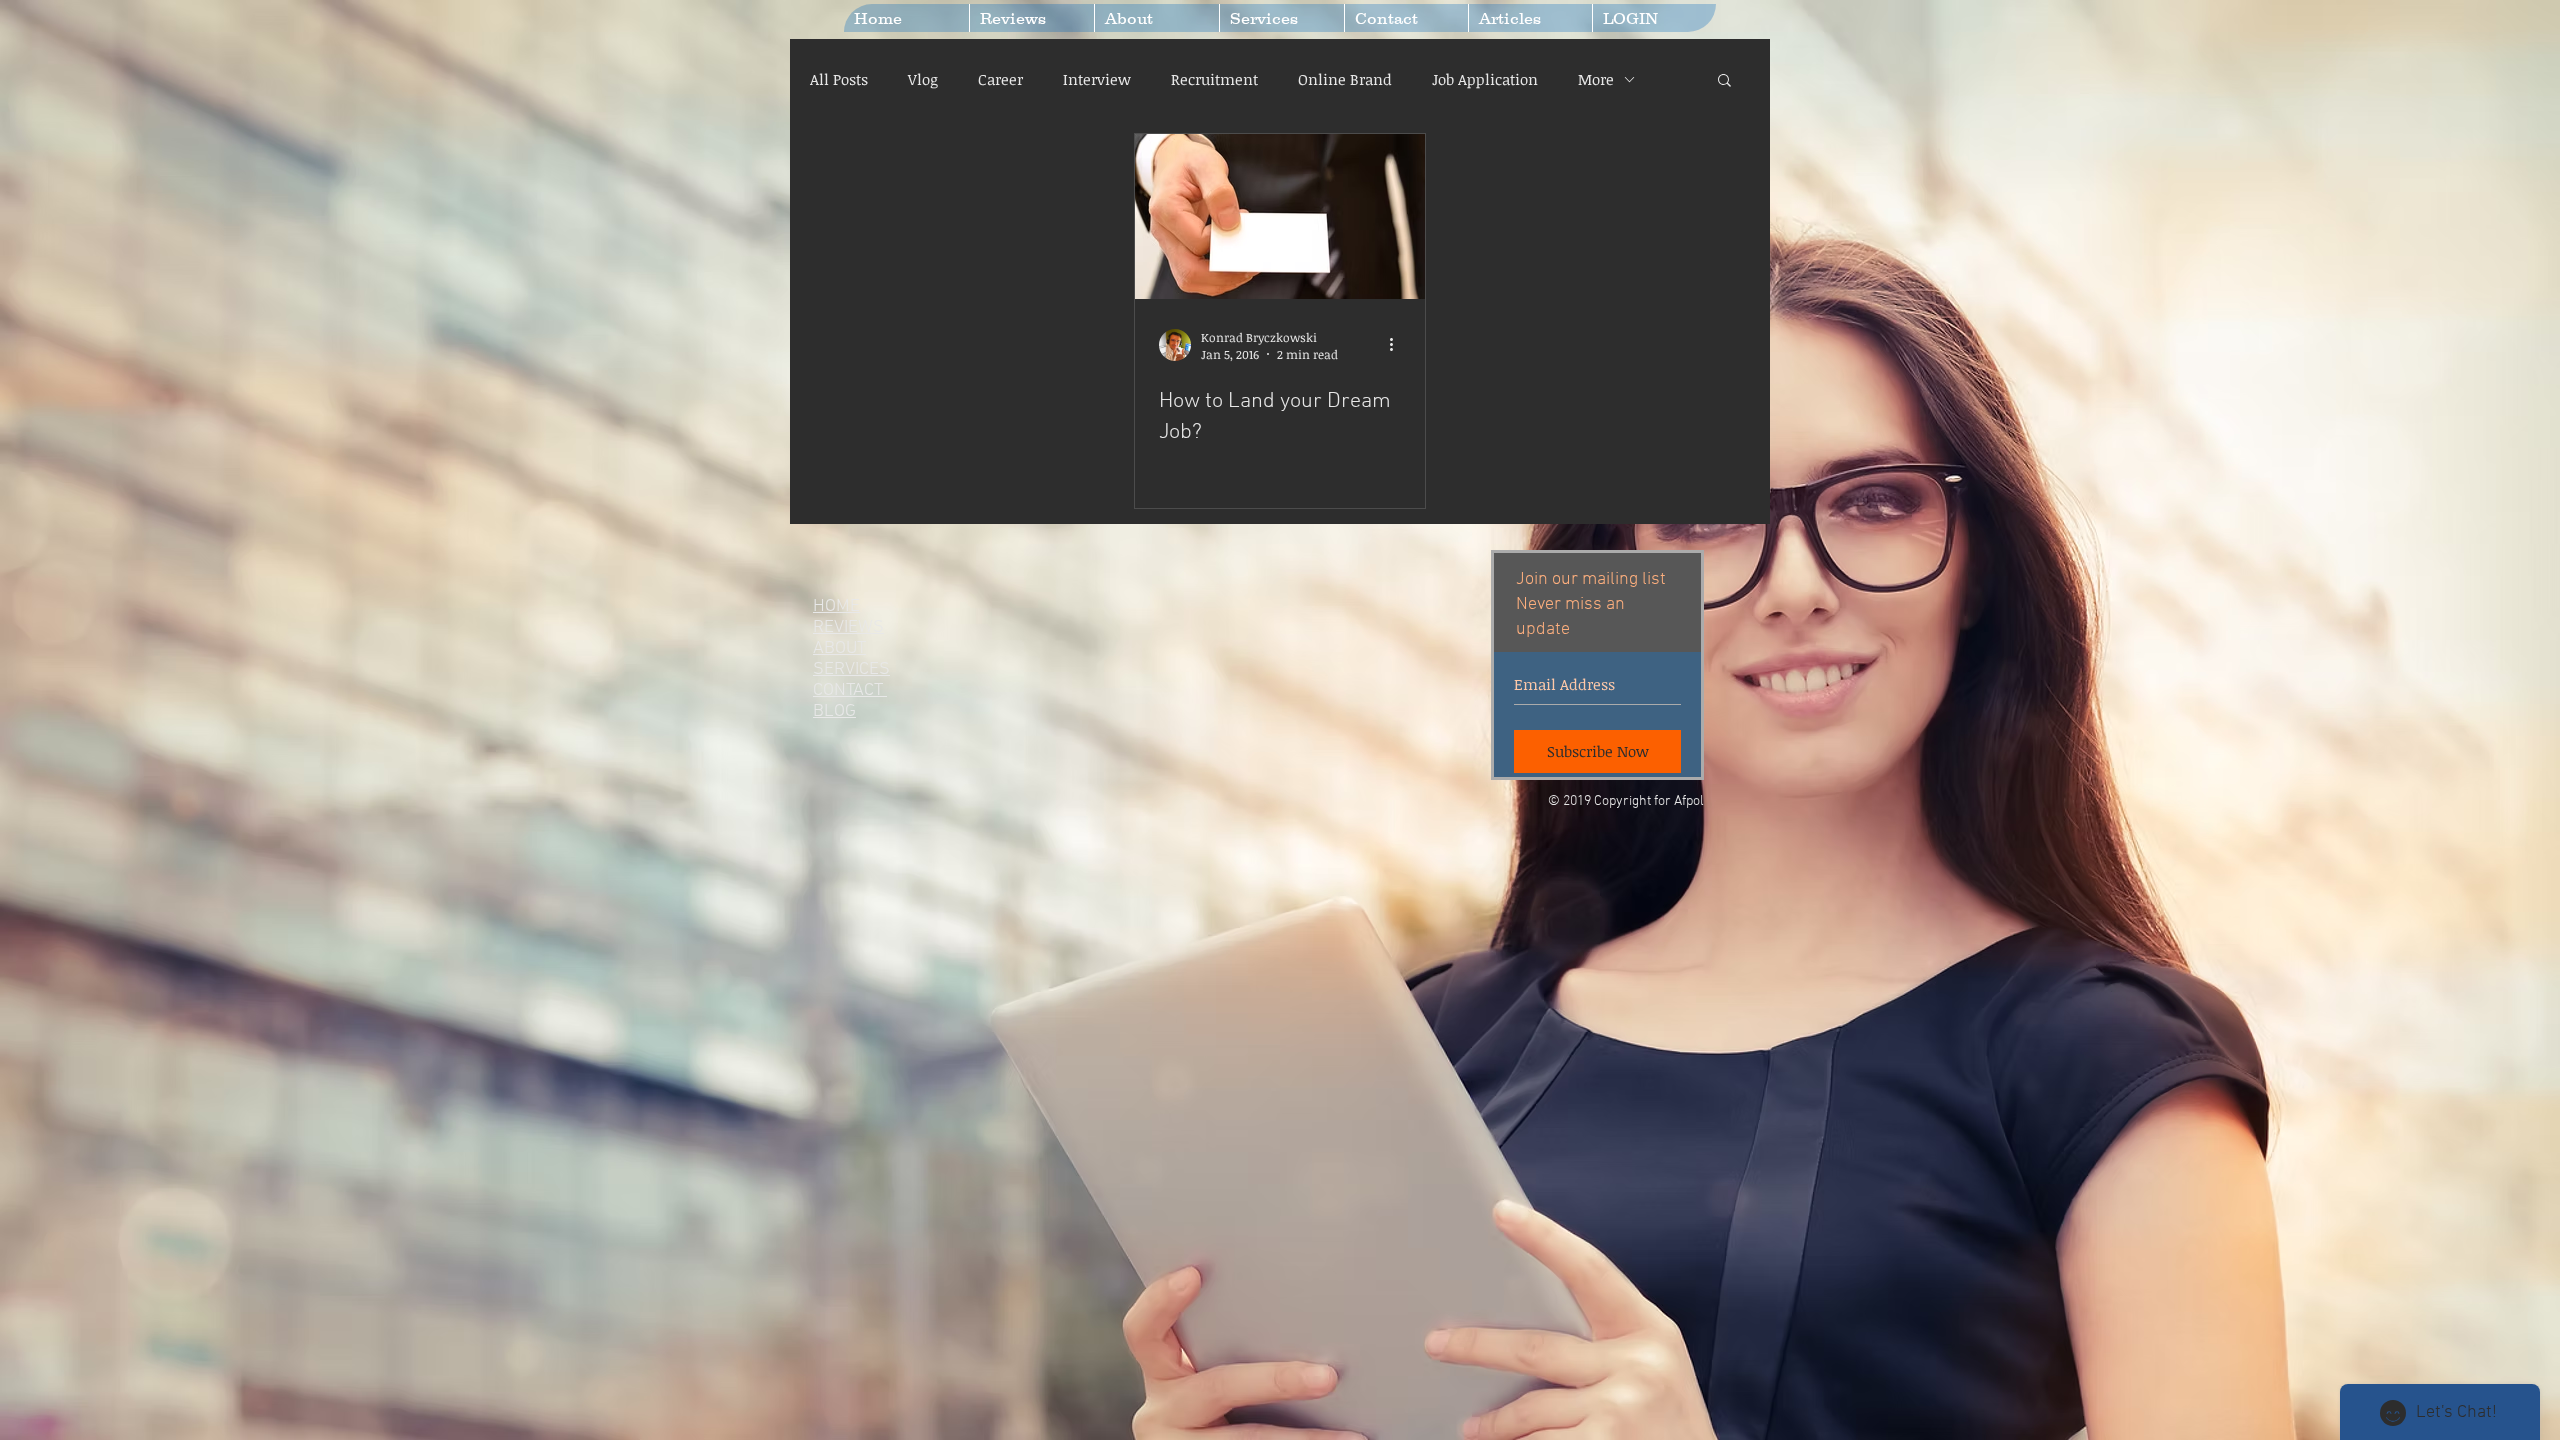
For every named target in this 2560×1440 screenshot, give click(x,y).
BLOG (834, 711)
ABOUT (839, 648)
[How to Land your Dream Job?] (1280, 216)
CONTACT (850, 690)
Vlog (923, 79)
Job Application (1485, 79)
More (1596, 79)
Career (1000, 79)
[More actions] (1398, 345)
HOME (836, 606)
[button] (1724, 81)
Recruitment (1214, 79)
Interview (1097, 79)
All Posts (839, 79)
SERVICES (851, 669)
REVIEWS (848, 627)
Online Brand (1345, 79)
